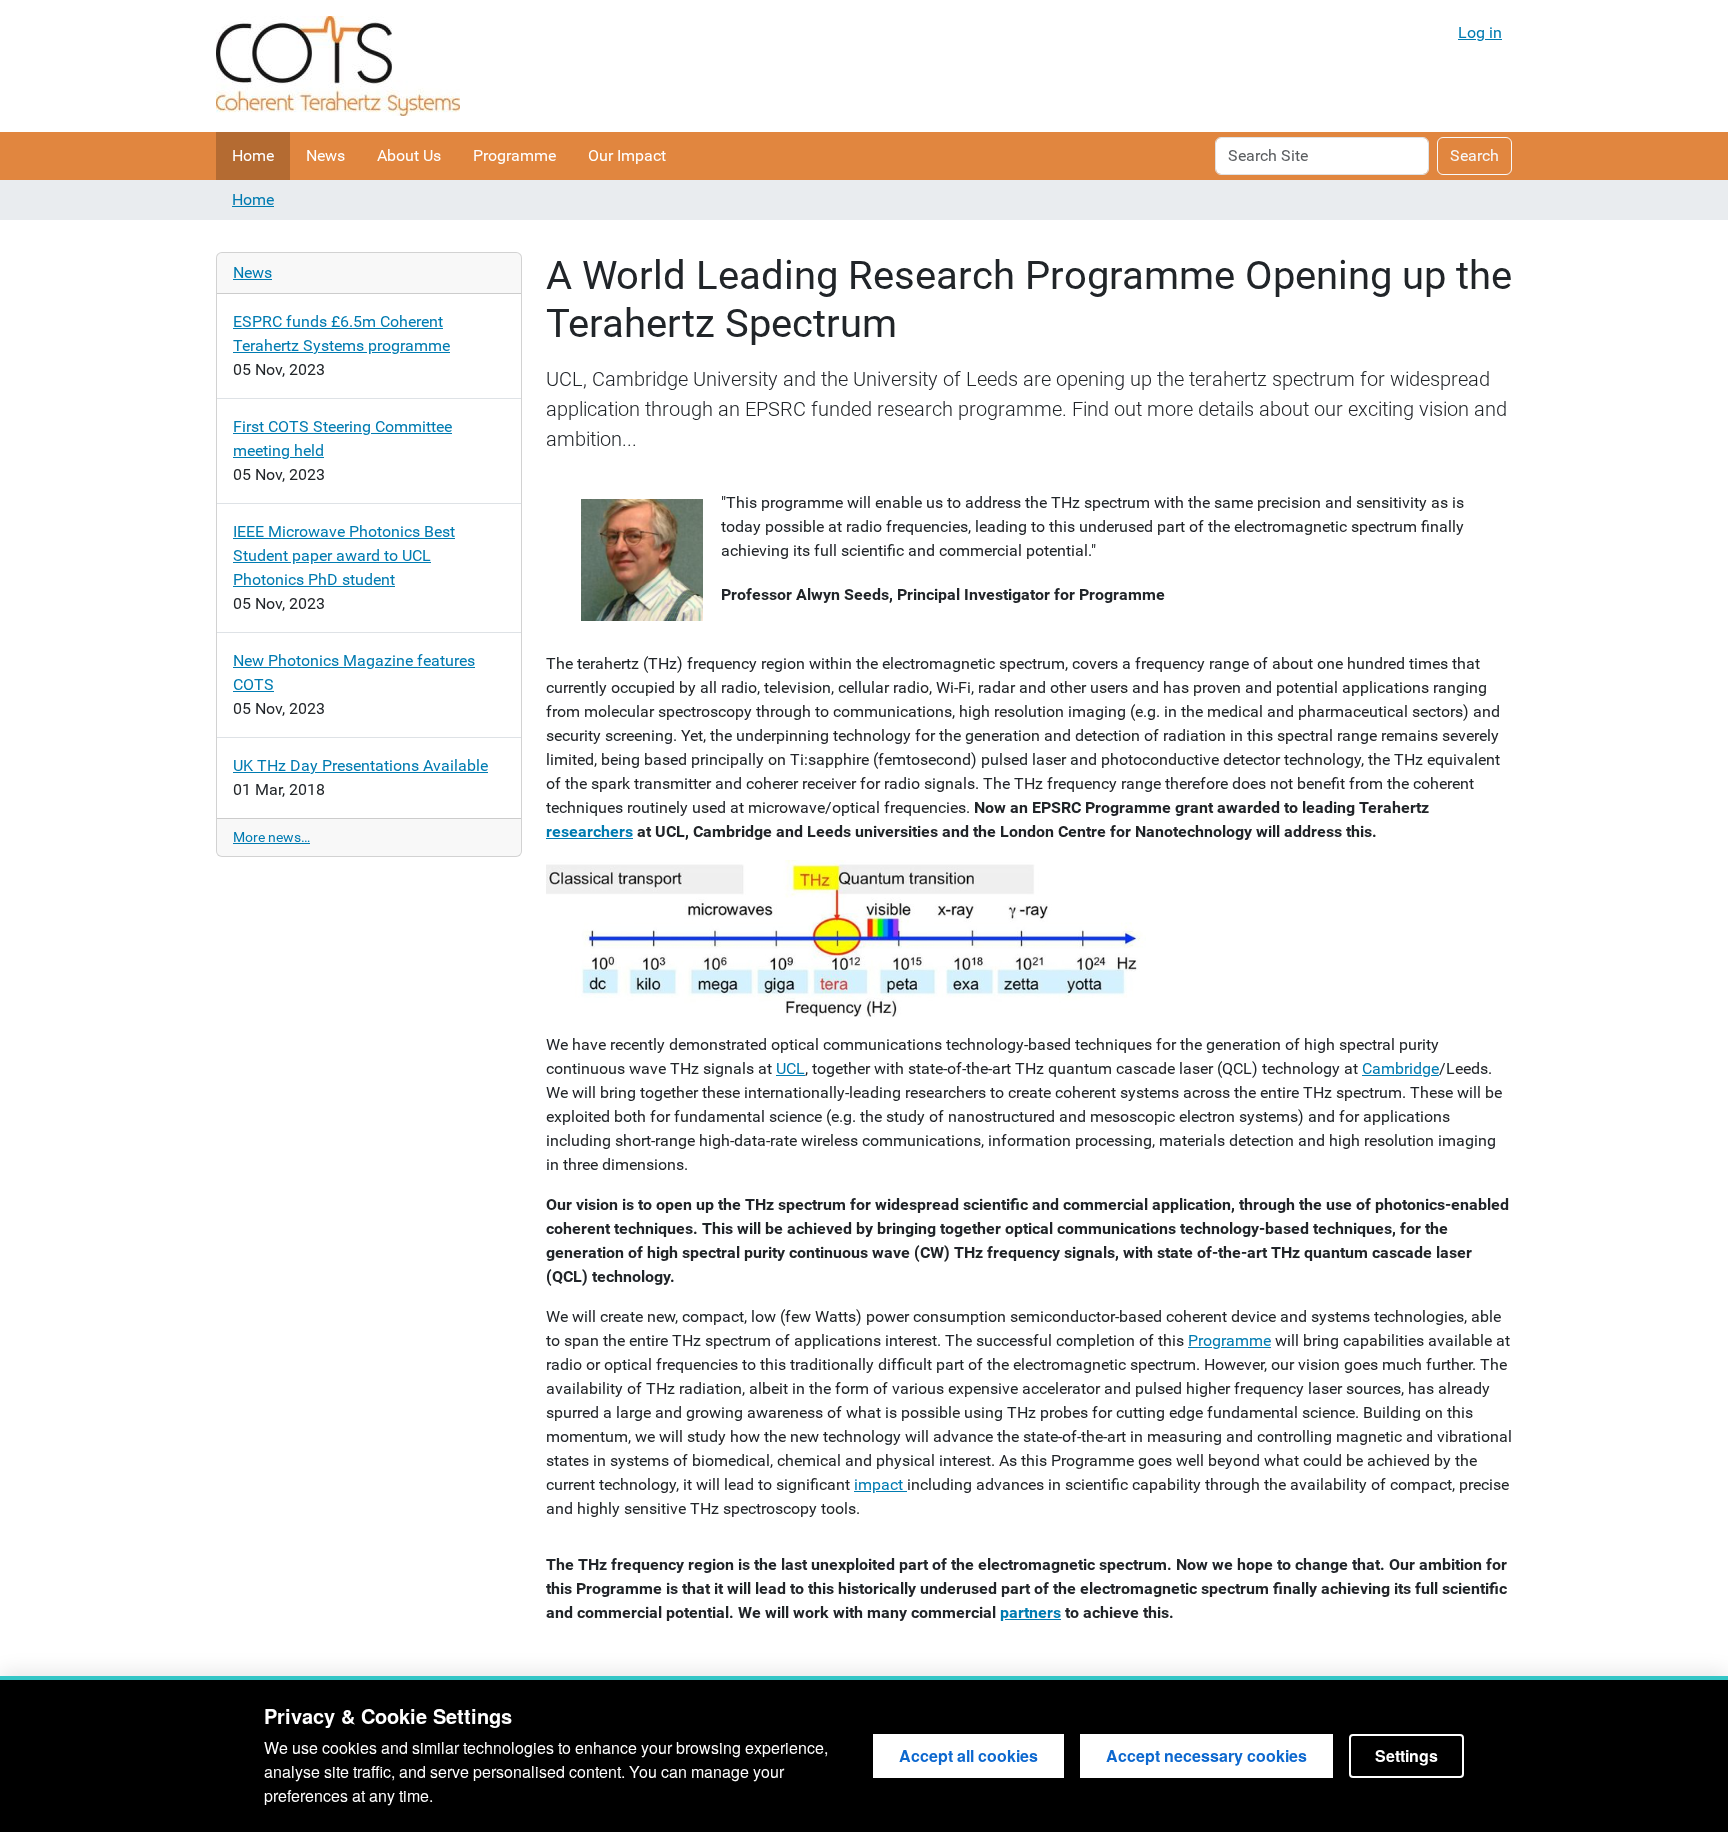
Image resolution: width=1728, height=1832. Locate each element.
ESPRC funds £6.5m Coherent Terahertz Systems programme (341, 333)
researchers (589, 831)
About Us (409, 155)
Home (253, 155)
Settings (1406, 1755)
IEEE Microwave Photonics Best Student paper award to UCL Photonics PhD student (344, 555)
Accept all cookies (968, 1755)
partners (1030, 1612)
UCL (790, 1068)
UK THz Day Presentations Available (360, 765)
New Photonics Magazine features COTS (354, 672)
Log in (1480, 32)
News (325, 155)
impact (880, 1484)
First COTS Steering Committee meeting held (342, 438)
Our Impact (627, 155)
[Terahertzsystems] (338, 66)
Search (1474, 155)
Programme (514, 155)
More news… (271, 837)
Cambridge (1400, 1068)
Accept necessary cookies (1206, 1755)
